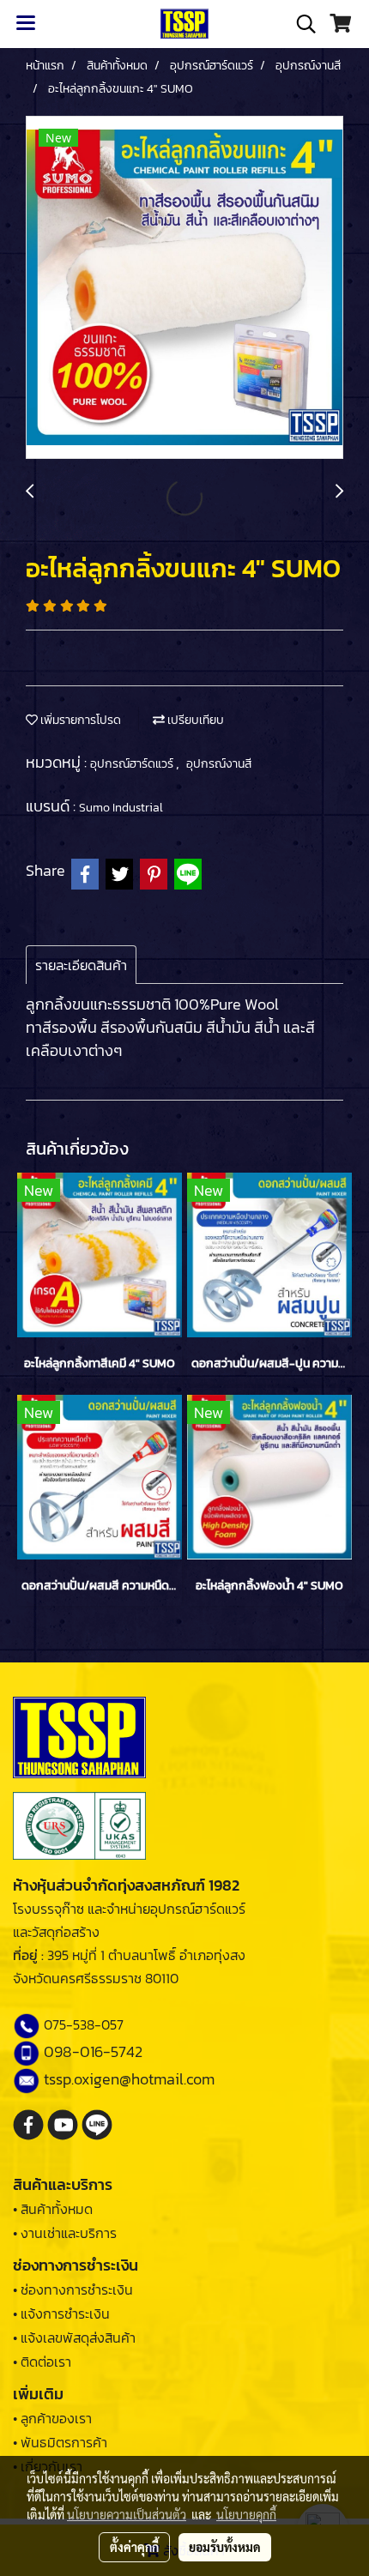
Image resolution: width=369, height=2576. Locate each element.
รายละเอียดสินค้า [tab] (81, 965)
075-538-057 (84, 2024)
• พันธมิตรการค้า (60, 2442)
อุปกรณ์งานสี (219, 764)
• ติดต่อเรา (42, 2362)
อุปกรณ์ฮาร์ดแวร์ (133, 764)
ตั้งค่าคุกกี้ (134, 2547)
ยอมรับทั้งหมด (225, 2547)
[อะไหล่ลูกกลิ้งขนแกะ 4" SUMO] (184, 288)
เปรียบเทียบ (194, 720)
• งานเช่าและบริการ (65, 2233)
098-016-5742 (93, 2051)
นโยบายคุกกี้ (246, 2514)
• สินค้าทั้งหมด (53, 2209)
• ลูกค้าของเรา (52, 2418)
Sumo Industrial (121, 808)
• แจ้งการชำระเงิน (61, 2314)
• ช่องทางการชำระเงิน (73, 2289)
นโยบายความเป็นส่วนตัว (127, 2514)
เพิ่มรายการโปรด (79, 720)
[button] (300, 24)
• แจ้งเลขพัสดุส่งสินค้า (74, 2338)
